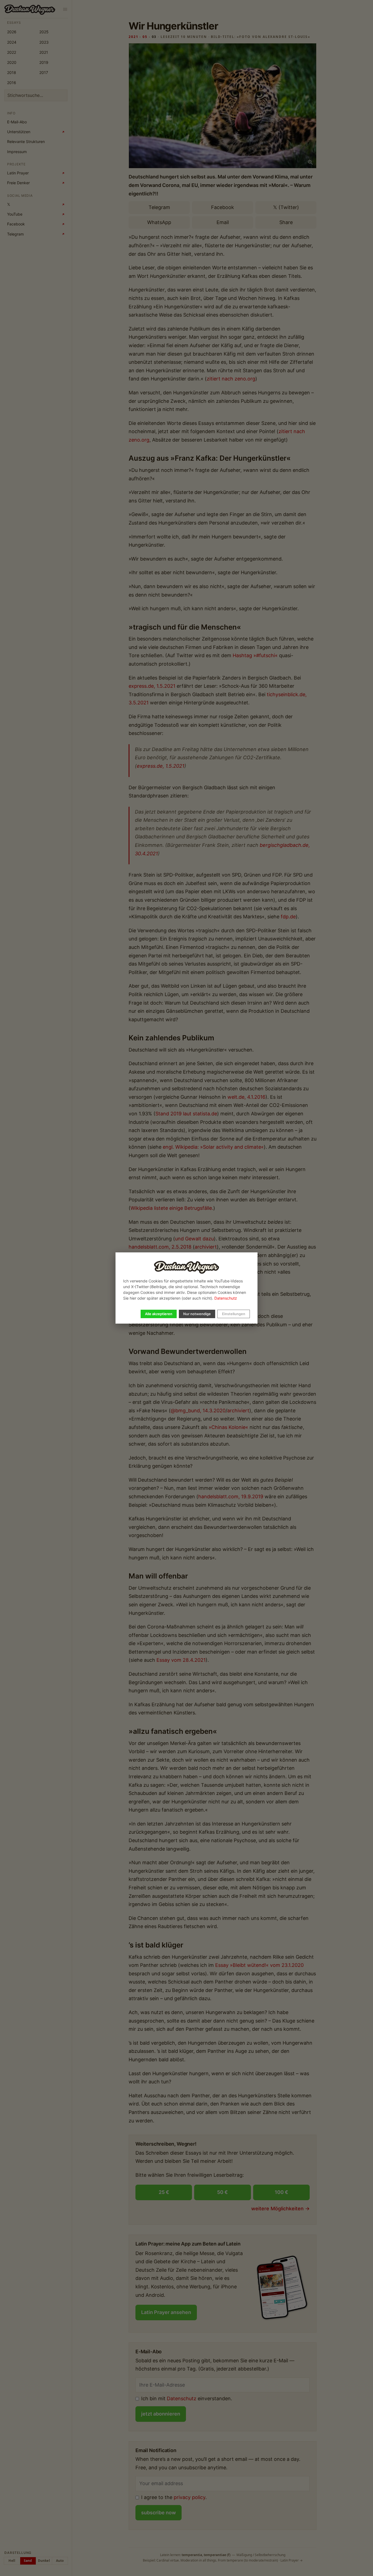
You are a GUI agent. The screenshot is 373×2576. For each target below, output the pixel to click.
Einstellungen (234, 1314)
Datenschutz (226, 1298)
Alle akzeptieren (159, 1314)
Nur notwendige (197, 1314)
